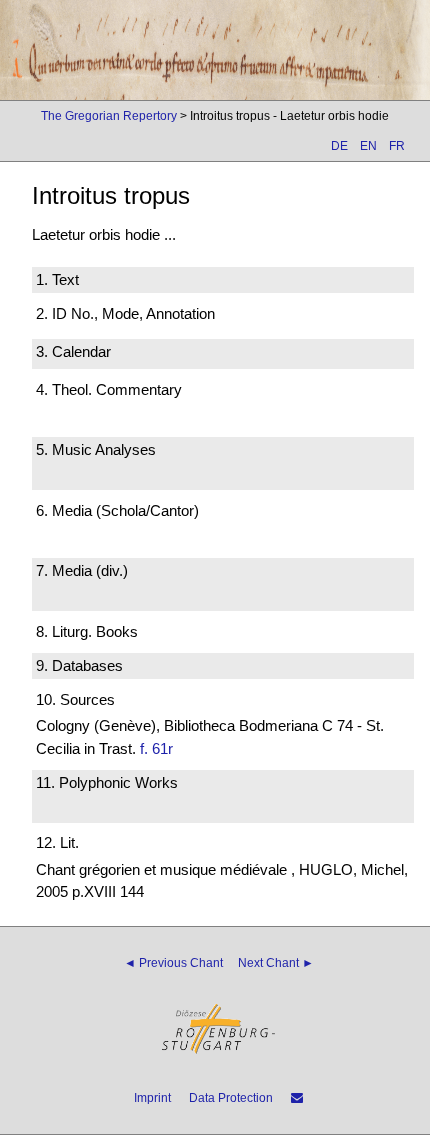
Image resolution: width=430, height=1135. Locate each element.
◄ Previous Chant (173, 963)
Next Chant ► (276, 963)
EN (368, 146)
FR (397, 146)
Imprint (152, 1098)
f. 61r (156, 748)
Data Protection (231, 1098)
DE (339, 146)
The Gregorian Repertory (109, 116)
